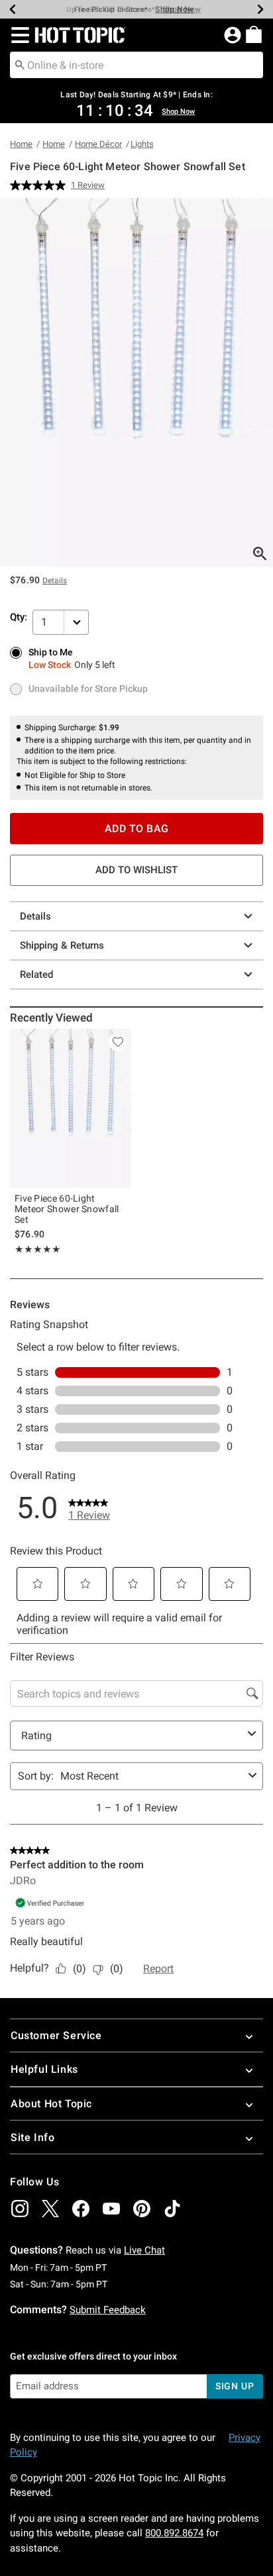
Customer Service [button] (56, 2035)
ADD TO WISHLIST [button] (136, 870)
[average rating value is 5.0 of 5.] (40, 185)
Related (36, 975)
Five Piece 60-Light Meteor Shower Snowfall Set (67, 1209)
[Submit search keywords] (20, 64)
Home (21, 144)
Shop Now (174, 9)
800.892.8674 (174, 2533)
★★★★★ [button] (38, 1249)
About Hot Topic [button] (51, 2104)
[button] (18, 35)
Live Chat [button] (144, 2250)
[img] (20, 2209)
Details (35, 916)
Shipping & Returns (62, 945)
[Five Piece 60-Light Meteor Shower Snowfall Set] (71, 1109)
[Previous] (13, 9)
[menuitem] (254, 34)
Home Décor (98, 144)
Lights (142, 144)
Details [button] (55, 581)
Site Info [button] (32, 2137)
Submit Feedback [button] (108, 2310)
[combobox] (136, 65)
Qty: (19, 617)
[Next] (260, 9)
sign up (235, 2386)
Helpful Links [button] (44, 2069)
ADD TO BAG (137, 829)
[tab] (136, 382)
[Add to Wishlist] (118, 1042)
